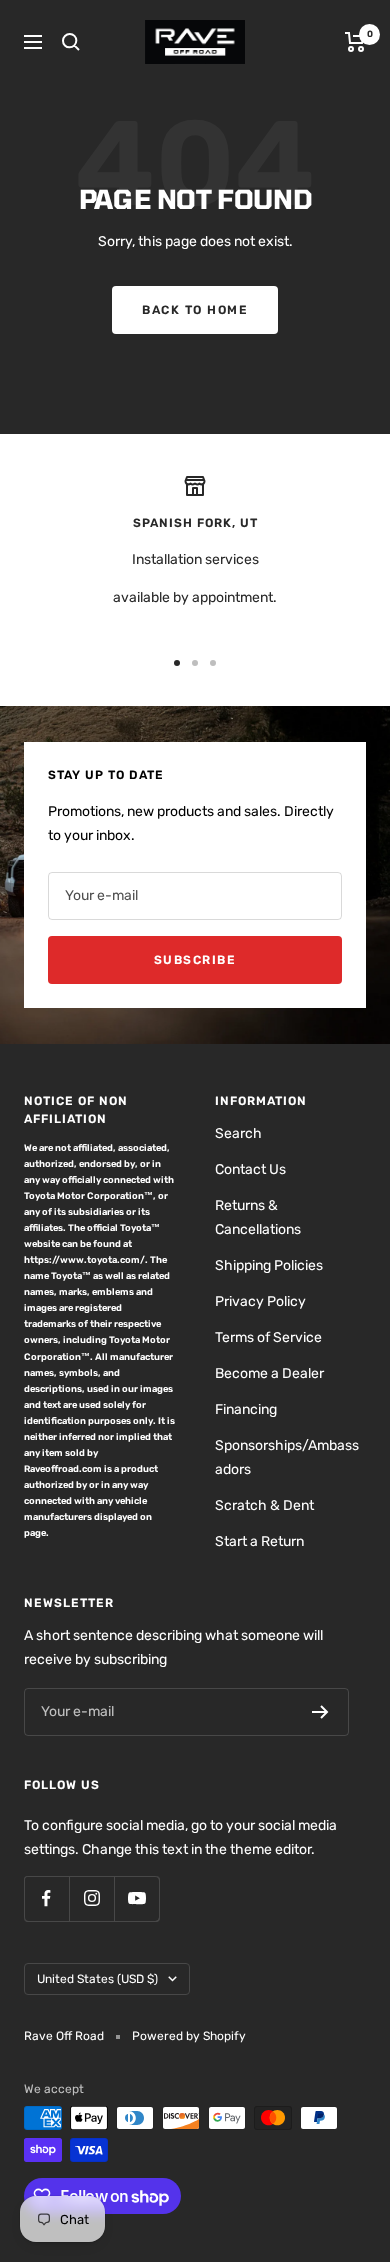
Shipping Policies (269, 1265)
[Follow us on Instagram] (91, 1898)
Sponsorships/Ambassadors (287, 1457)
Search (238, 1133)
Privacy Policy (260, 1301)
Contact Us (250, 1169)
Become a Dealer (269, 1373)
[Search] (71, 42)
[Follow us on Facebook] (46, 1898)
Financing (246, 1409)
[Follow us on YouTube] (136, 1898)
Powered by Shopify (189, 2036)
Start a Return (259, 1541)
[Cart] (355, 42)
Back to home (195, 310)
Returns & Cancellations (258, 1217)
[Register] (320, 1712)
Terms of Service (268, 1337)
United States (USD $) (97, 1979)
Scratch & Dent (264, 1505)
